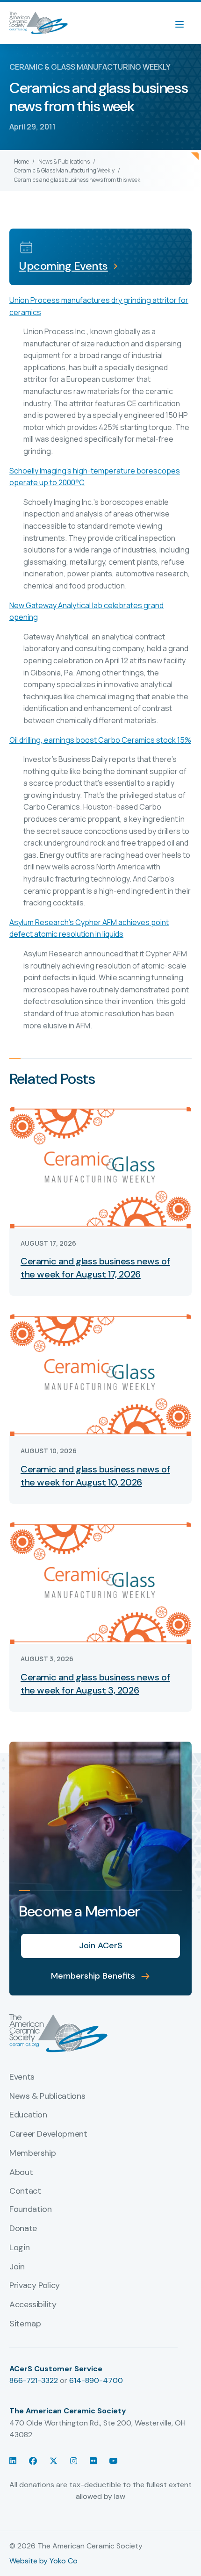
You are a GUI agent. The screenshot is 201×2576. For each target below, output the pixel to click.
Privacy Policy (35, 2286)
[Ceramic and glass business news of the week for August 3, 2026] (100, 1582)
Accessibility (33, 2305)
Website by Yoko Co (43, 2561)
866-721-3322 (34, 2380)
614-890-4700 (96, 2380)
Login (19, 2248)
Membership (32, 2153)
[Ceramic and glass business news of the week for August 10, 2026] (100, 1374)
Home (22, 161)
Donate (23, 2229)
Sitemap (25, 2324)
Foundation (30, 2210)
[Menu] (184, 23)
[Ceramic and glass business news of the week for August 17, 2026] (100, 1166)
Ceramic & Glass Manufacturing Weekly (64, 170)
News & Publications (64, 161)
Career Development (48, 2134)
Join (17, 2267)
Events (22, 2077)
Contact (25, 2191)
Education (28, 2115)
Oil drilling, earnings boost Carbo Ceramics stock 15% (100, 740)
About (21, 2173)
